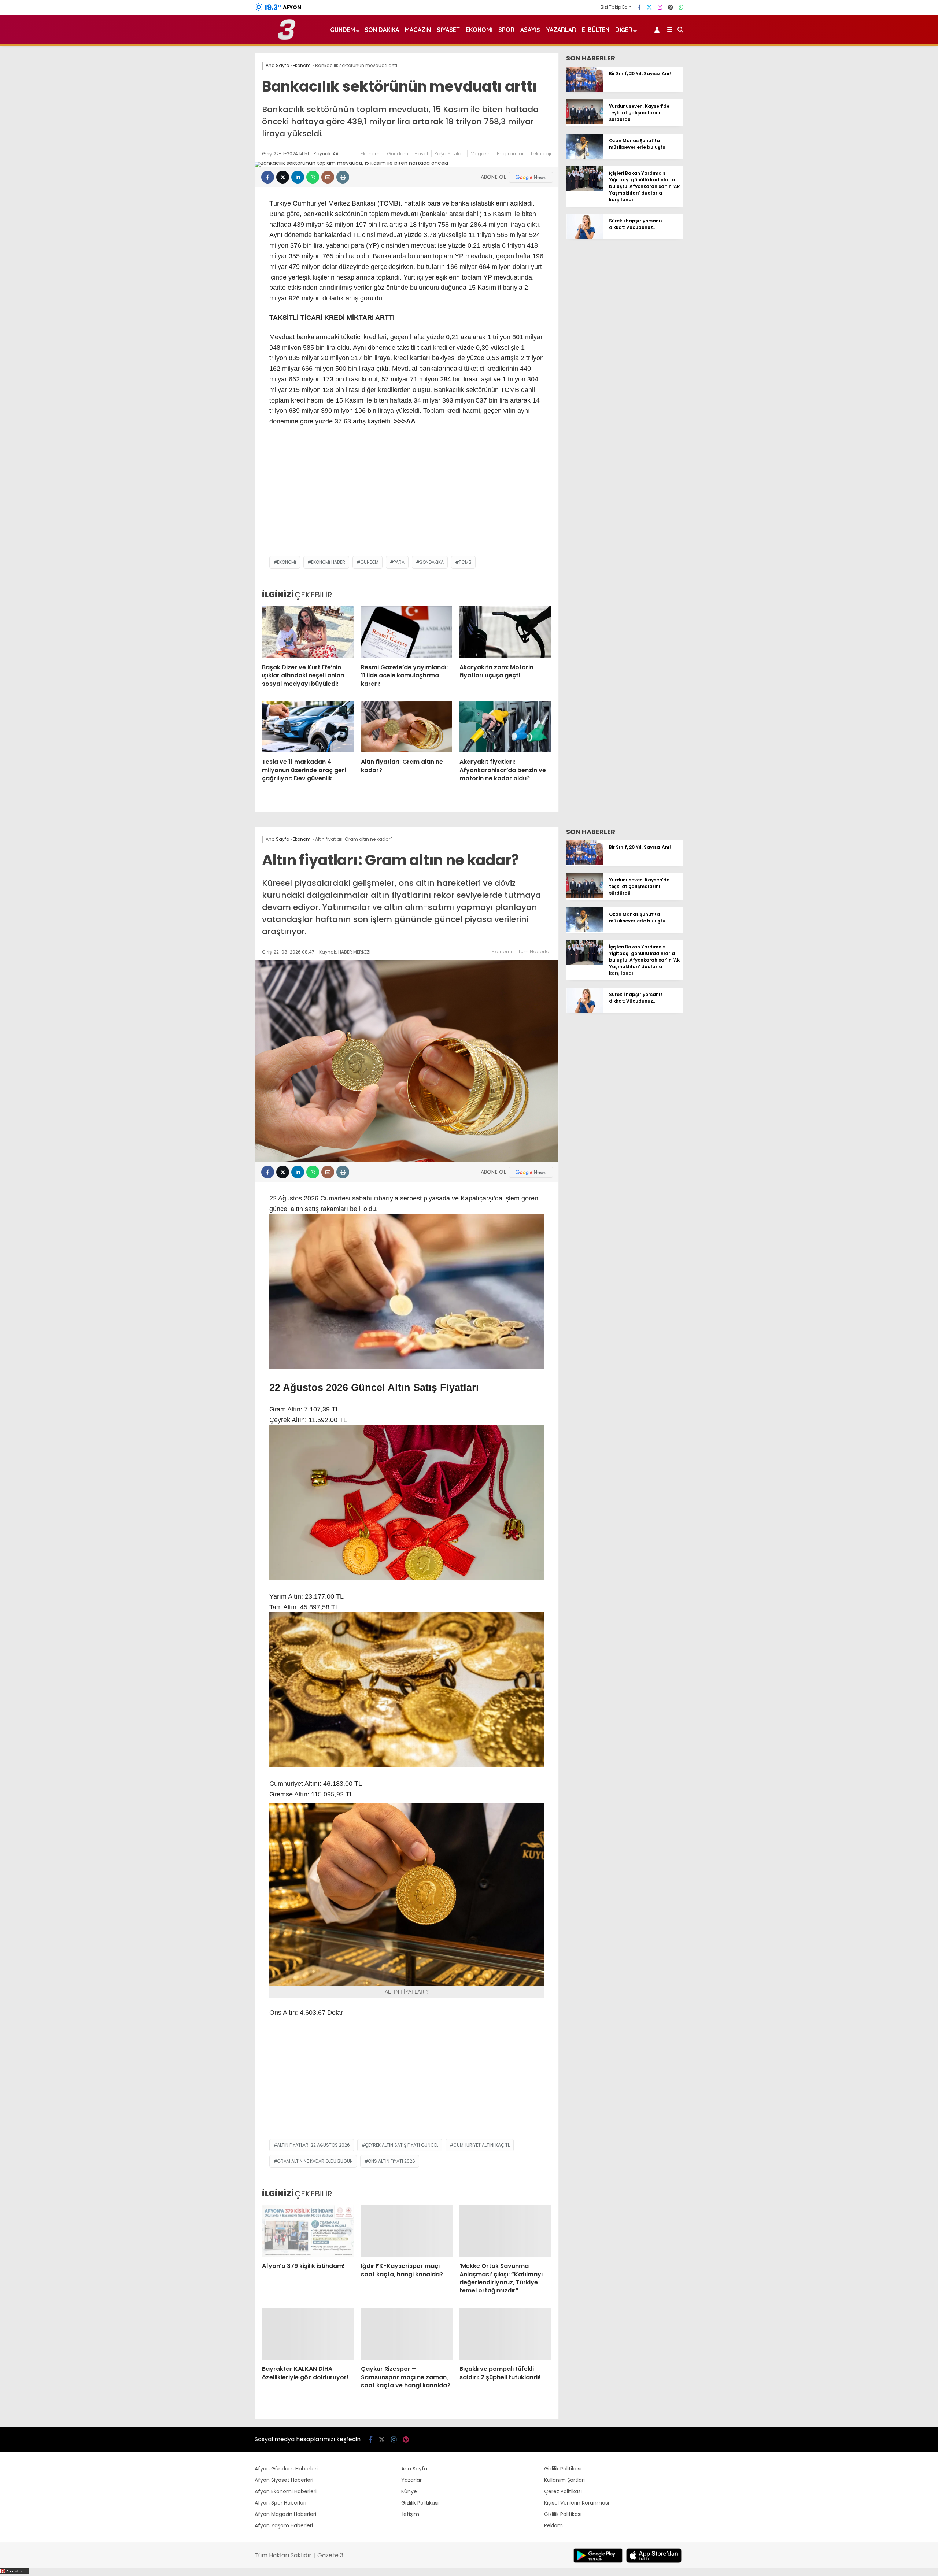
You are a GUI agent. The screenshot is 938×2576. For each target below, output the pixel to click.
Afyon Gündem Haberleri (286, 2469)
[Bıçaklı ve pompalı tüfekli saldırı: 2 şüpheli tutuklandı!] (505, 2334)
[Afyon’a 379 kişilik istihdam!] (308, 2231)
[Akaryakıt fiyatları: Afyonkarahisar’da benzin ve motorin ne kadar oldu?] (505, 727)
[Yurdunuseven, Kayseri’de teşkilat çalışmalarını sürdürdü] (585, 122)
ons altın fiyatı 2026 (392, 2161)
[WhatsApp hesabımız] (681, 7)
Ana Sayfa (414, 2469)
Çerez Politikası (563, 2491)
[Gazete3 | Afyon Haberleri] (287, 38)
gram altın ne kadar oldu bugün (315, 2161)
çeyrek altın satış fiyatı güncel (402, 2145)
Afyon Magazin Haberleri (285, 2514)
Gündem (343, 30)
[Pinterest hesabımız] (671, 7)
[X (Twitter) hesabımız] (649, 7)
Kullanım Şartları (564, 2480)
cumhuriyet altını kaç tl (481, 2145)
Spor (506, 30)
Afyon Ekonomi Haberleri (286, 2491)
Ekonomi (479, 30)
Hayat (421, 154)
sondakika (432, 562)
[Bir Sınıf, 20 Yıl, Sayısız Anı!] (585, 90)
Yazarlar (561, 30)
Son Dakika (382, 30)
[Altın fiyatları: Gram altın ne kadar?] (407, 727)
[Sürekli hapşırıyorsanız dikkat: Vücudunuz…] (585, 237)
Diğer (624, 30)
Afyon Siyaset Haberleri (284, 2480)
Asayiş (530, 30)
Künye (409, 2491)
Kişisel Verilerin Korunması (577, 2503)
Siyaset (448, 30)
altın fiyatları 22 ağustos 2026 (313, 2145)
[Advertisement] (407, 497)
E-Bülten (596, 30)
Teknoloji (541, 154)
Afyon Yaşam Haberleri (284, 2525)
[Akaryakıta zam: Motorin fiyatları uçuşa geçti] (505, 632)
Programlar (510, 154)
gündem (369, 562)
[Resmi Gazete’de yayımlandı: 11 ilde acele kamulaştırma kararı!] (407, 632)
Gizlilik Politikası (420, 2503)
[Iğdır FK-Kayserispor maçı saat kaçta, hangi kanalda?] (407, 2231)
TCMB (465, 562)
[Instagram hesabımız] (660, 7)
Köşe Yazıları (449, 154)
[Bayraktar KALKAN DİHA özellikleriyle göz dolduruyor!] (308, 2334)
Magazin (418, 30)
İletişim (410, 2514)
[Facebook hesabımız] (639, 7)
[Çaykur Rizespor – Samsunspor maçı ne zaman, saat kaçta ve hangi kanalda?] (407, 2334)
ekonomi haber (328, 562)
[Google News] (531, 177)
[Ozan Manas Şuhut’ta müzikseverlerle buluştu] (585, 157)
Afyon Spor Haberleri (280, 2503)
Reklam (553, 2525)
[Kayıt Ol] (658, 30)
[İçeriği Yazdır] (343, 177)
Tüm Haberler (535, 952)
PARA (399, 562)
